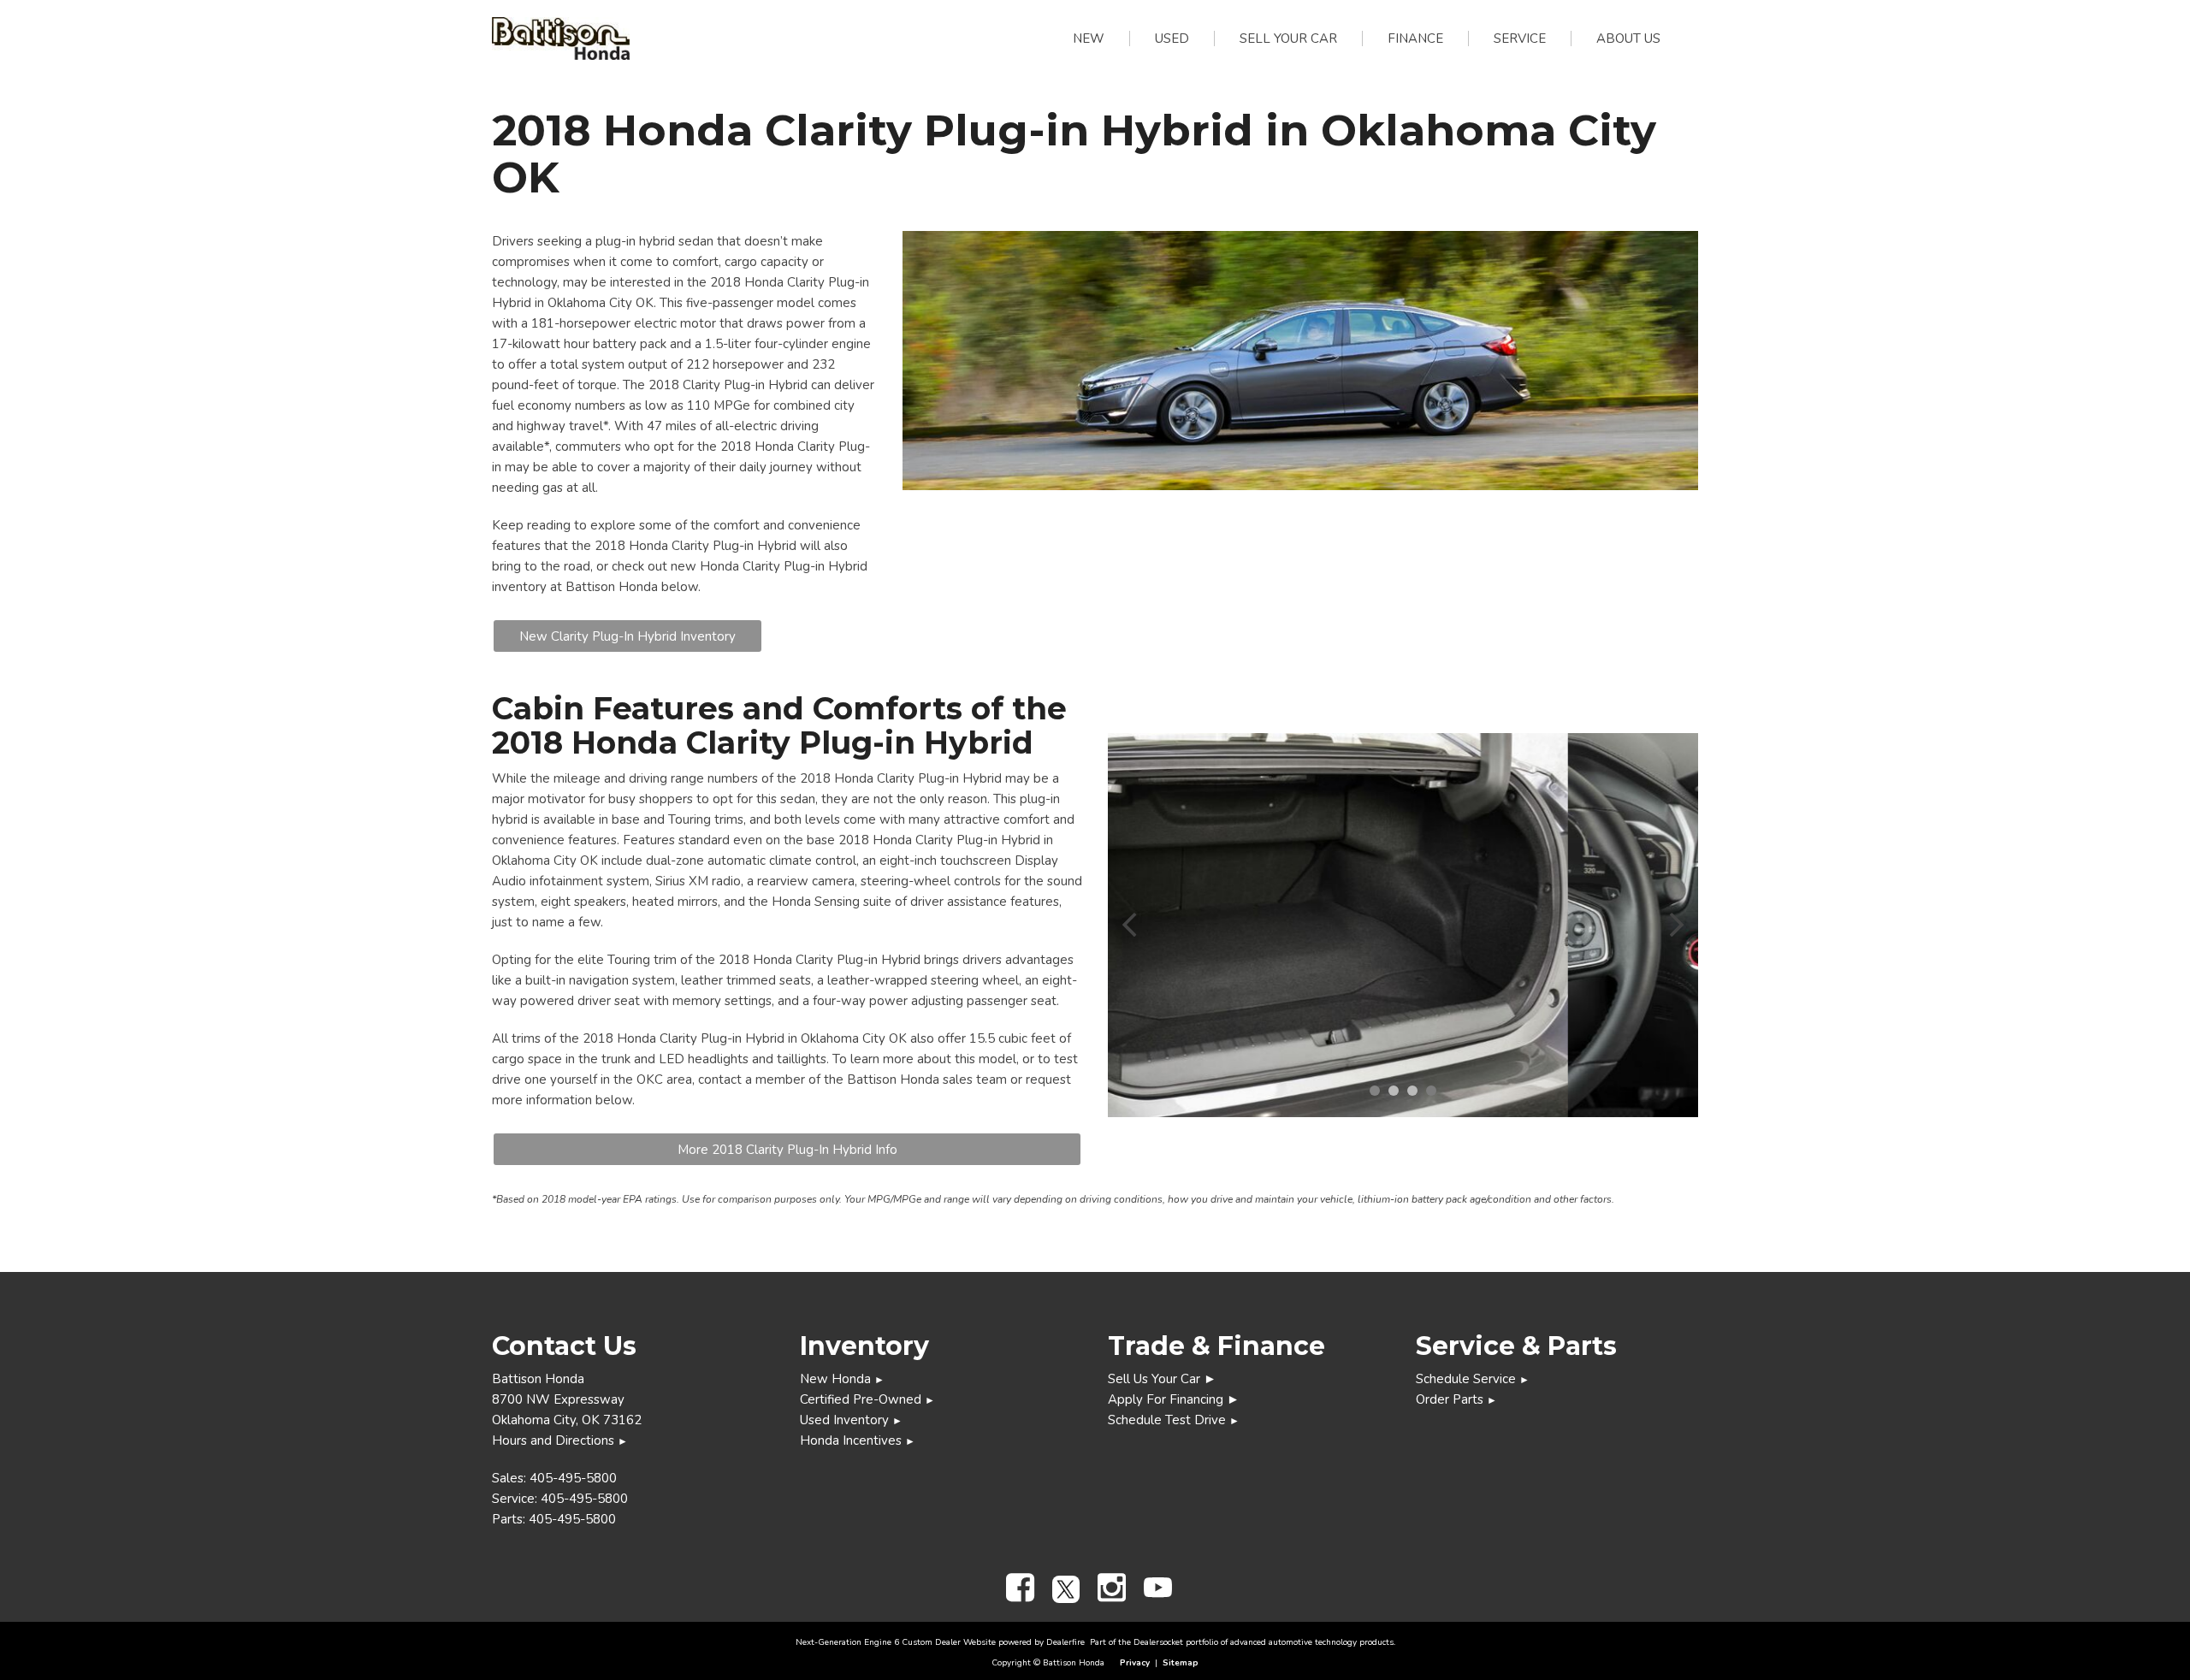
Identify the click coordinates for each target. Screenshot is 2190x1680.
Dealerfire (1065, 1642)
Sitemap (1181, 1663)
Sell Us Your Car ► (1162, 1379)
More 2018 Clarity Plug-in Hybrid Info (787, 1150)
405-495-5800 (573, 1478)
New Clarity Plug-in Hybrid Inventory (627, 636)
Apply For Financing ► (1174, 1399)
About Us (1628, 38)
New (1089, 38)
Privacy (1135, 1663)
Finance (1415, 38)
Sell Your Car (1288, 38)
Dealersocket (1158, 1642)
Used (1172, 38)
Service (1520, 38)
